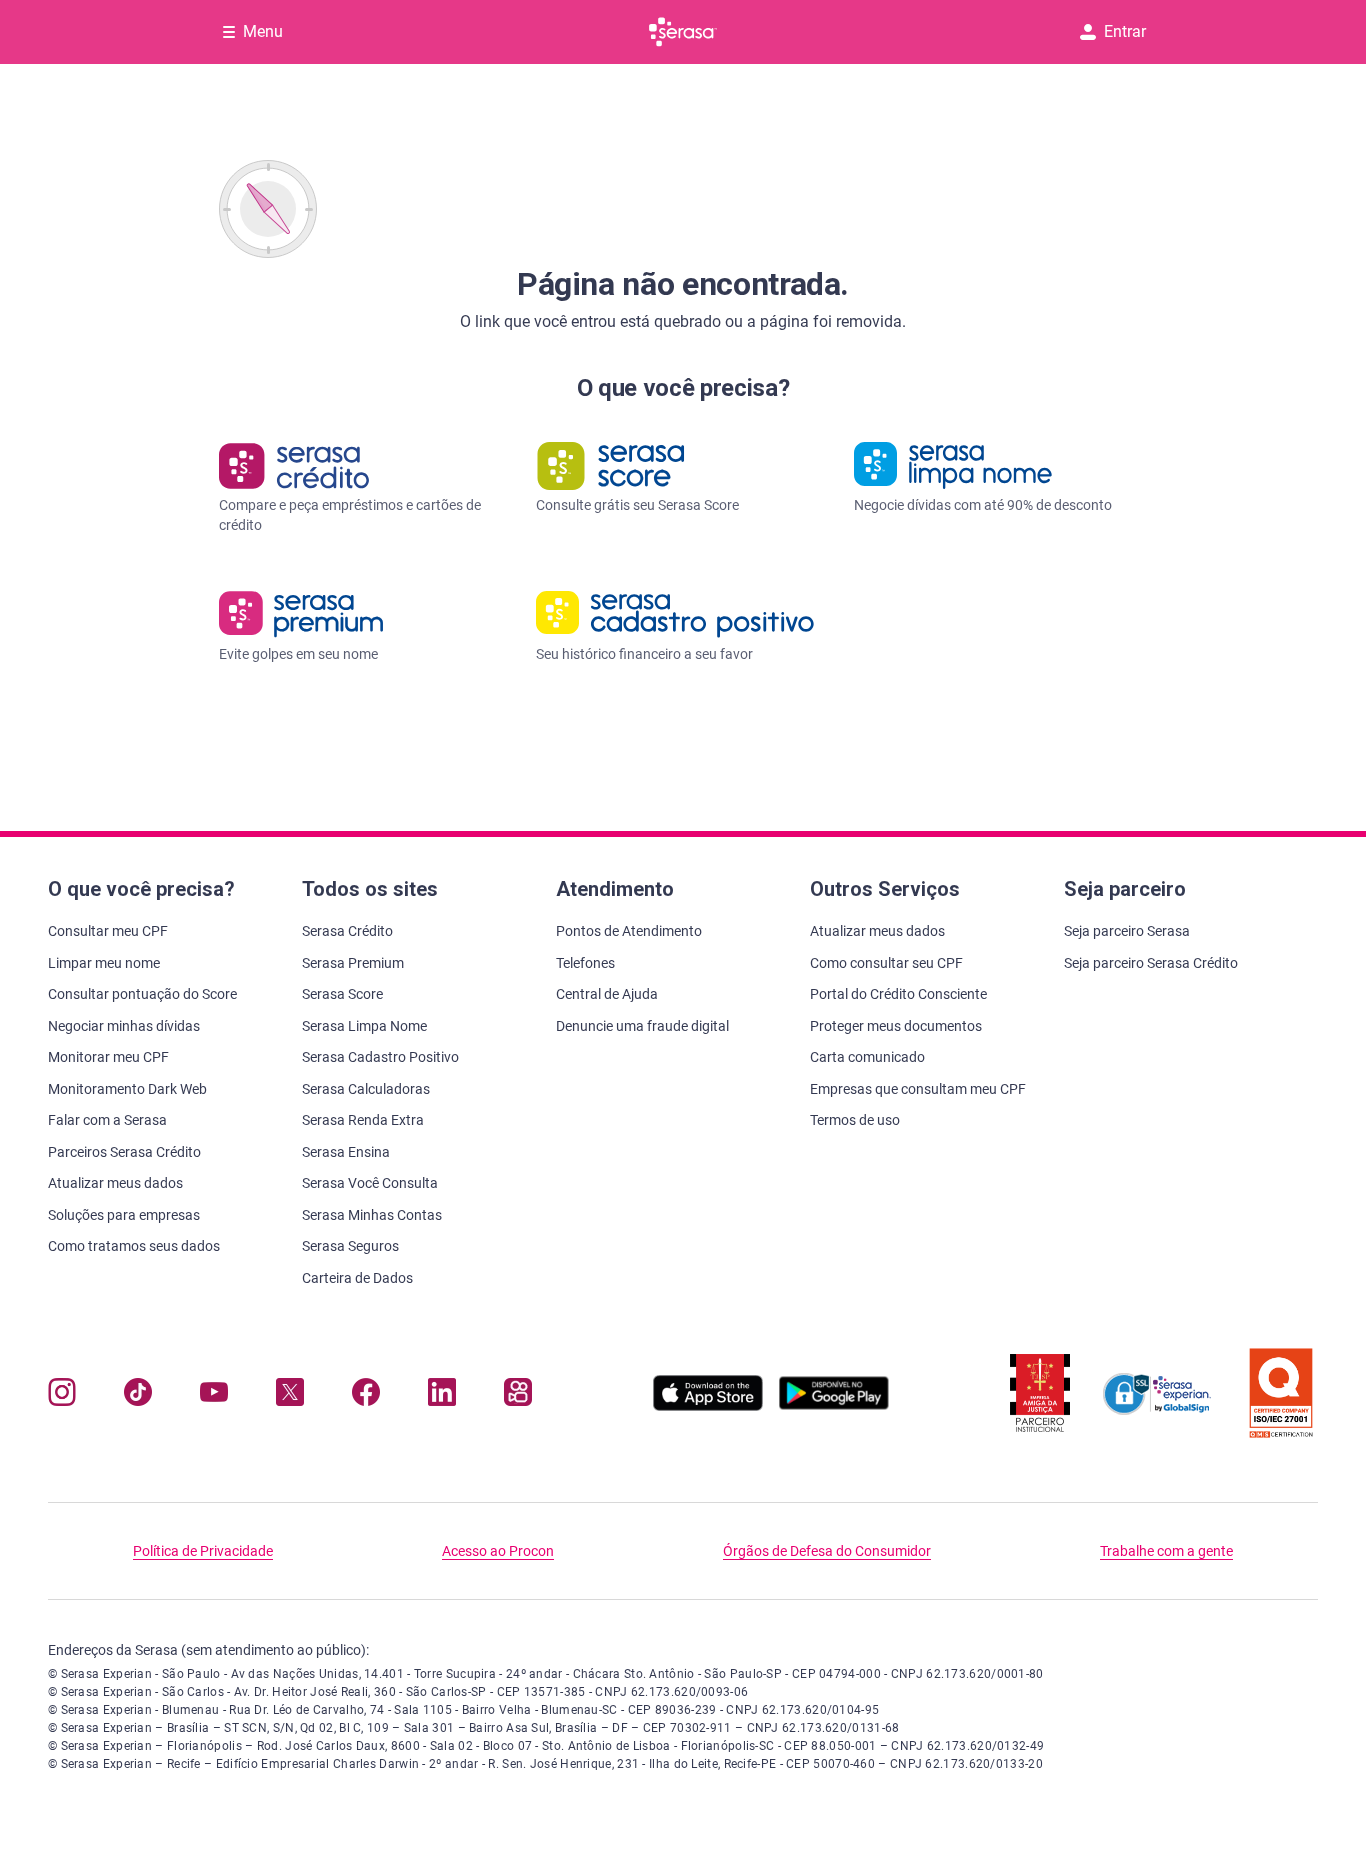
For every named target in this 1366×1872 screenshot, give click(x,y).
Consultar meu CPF (108, 931)
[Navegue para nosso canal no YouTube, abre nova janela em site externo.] (214, 1396)
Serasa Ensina (346, 1152)
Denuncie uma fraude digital (642, 1026)
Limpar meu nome (104, 963)
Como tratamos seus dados (134, 1246)
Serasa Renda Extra (363, 1120)
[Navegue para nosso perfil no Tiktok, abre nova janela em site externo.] (138, 1396)
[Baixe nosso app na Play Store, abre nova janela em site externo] (834, 1405)
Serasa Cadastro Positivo (380, 1057)
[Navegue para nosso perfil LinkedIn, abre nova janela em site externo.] (442, 1396)
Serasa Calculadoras (366, 1089)
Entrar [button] (1125, 31)
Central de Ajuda (607, 994)
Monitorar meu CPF (108, 1057)
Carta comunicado (867, 1057)
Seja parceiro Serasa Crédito (1151, 963)
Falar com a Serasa (107, 1120)
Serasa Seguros (350, 1246)
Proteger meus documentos (896, 1026)
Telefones (585, 963)
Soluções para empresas (124, 1215)
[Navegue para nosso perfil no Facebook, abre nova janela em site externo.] (366, 1396)
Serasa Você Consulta (370, 1183)
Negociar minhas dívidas (124, 1026)
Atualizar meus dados (115, 1183)
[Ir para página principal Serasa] (683, 32)
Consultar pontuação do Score (142, 994)
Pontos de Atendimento (629, 931)
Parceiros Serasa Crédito (124, 1152)
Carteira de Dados (357, 1278)
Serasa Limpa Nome (364, 1026)
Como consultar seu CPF (886, 963)
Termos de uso (855, 1120)
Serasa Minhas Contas (372, 1215)
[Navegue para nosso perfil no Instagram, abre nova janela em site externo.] (62, 1396)
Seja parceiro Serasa (1127, 931)
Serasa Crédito (347, 931)
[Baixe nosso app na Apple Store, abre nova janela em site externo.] (708, 1405)
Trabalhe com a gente (1166, 1551)
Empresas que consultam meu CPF (918, 1089)
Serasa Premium (353, 963)
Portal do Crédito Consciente (898, 994)
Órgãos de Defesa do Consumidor (827, 1551)
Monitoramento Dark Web (127, 1089)
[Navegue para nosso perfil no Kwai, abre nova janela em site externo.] (518, 1396)
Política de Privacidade (203, 1551)
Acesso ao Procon (498, 1551)
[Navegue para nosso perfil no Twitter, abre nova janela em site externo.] (290, 1396)
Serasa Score (342, 994)
